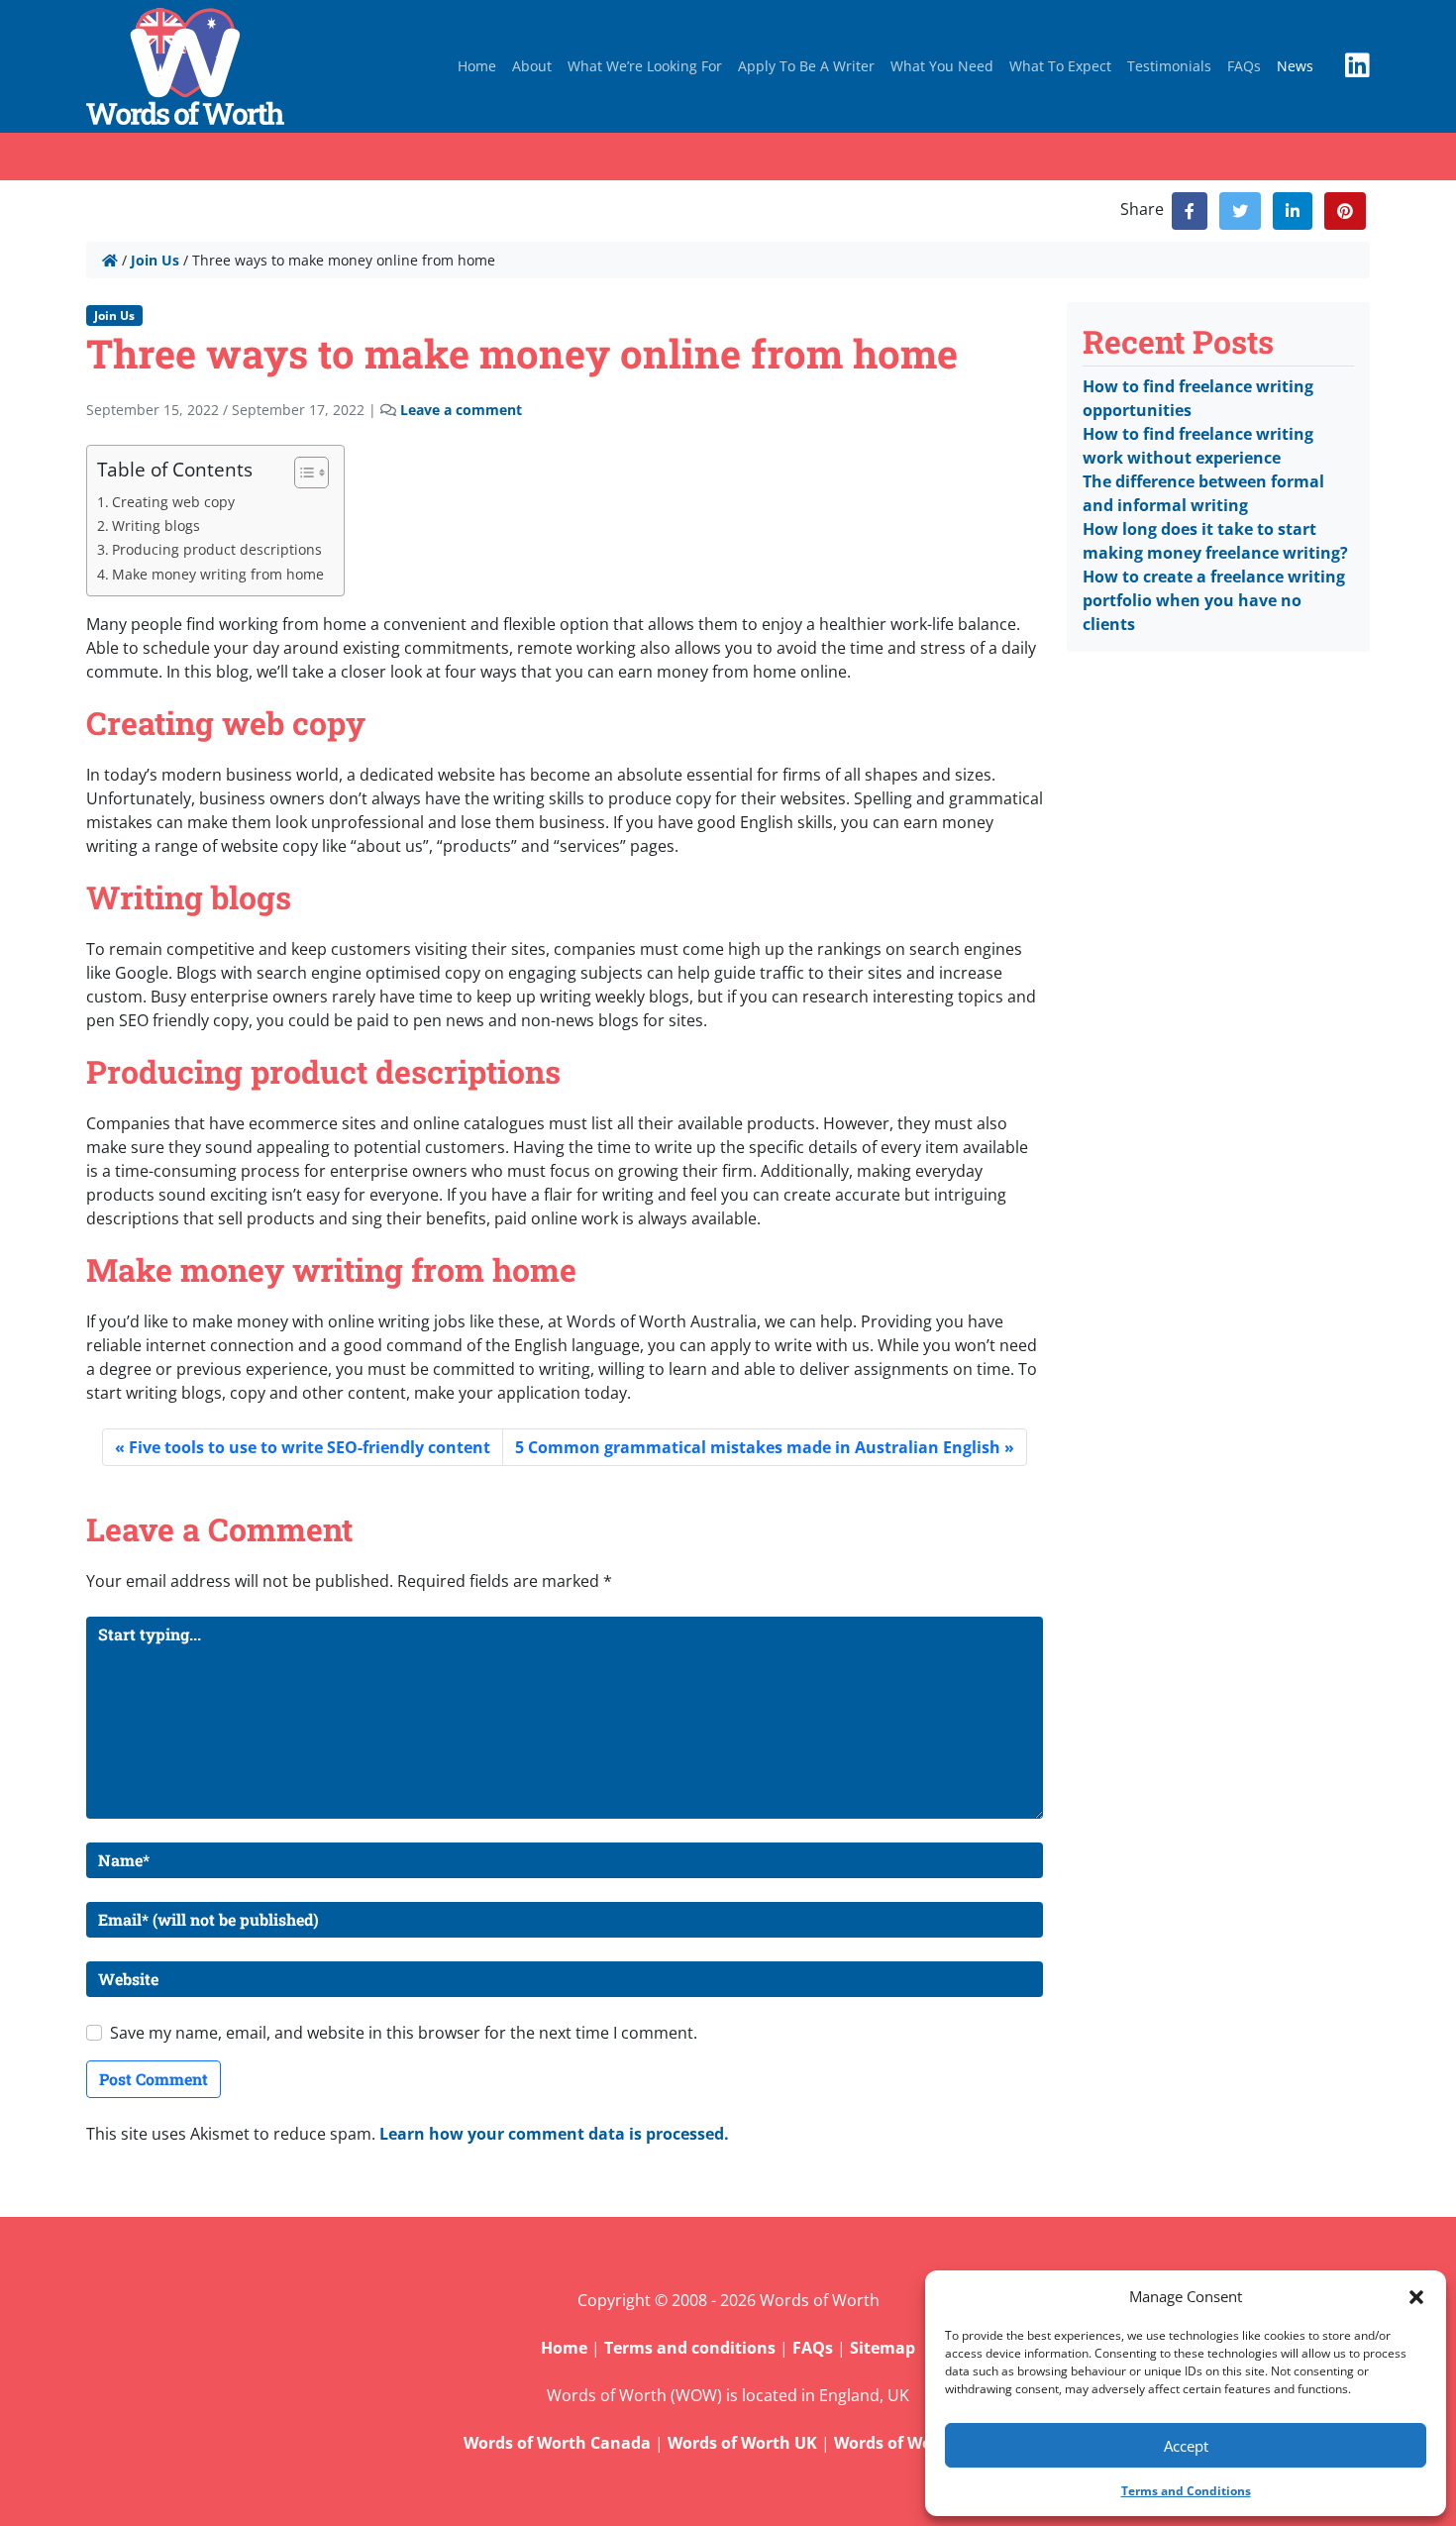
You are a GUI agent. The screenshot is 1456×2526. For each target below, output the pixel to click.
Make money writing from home (218, 574)
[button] (1416, 2296)
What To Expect (1060, 66)
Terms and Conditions (1186, 2491)
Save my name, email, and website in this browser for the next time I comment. (404, 2033)
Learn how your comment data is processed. (554, 2134)
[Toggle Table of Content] (302, 473)
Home (477, 66)
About (532, 66)
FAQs (1244, 66)
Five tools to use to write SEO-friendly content (310, 1447)
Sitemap (883, 2348)
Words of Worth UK (742, 2443)
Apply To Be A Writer (806, 66)
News (1295, 66)
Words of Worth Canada (557, 2443)
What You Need (942, 66)
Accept (1186, 2446)
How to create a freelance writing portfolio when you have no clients (1214, 600)
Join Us (155, 260)
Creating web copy (173, 502)
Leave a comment (461, 410)
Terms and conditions (690, 2348)
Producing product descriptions (217, 549)
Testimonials (1169, 66)
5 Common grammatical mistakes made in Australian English (758, 1447)
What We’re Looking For (645, 66)
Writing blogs (156, 526)
